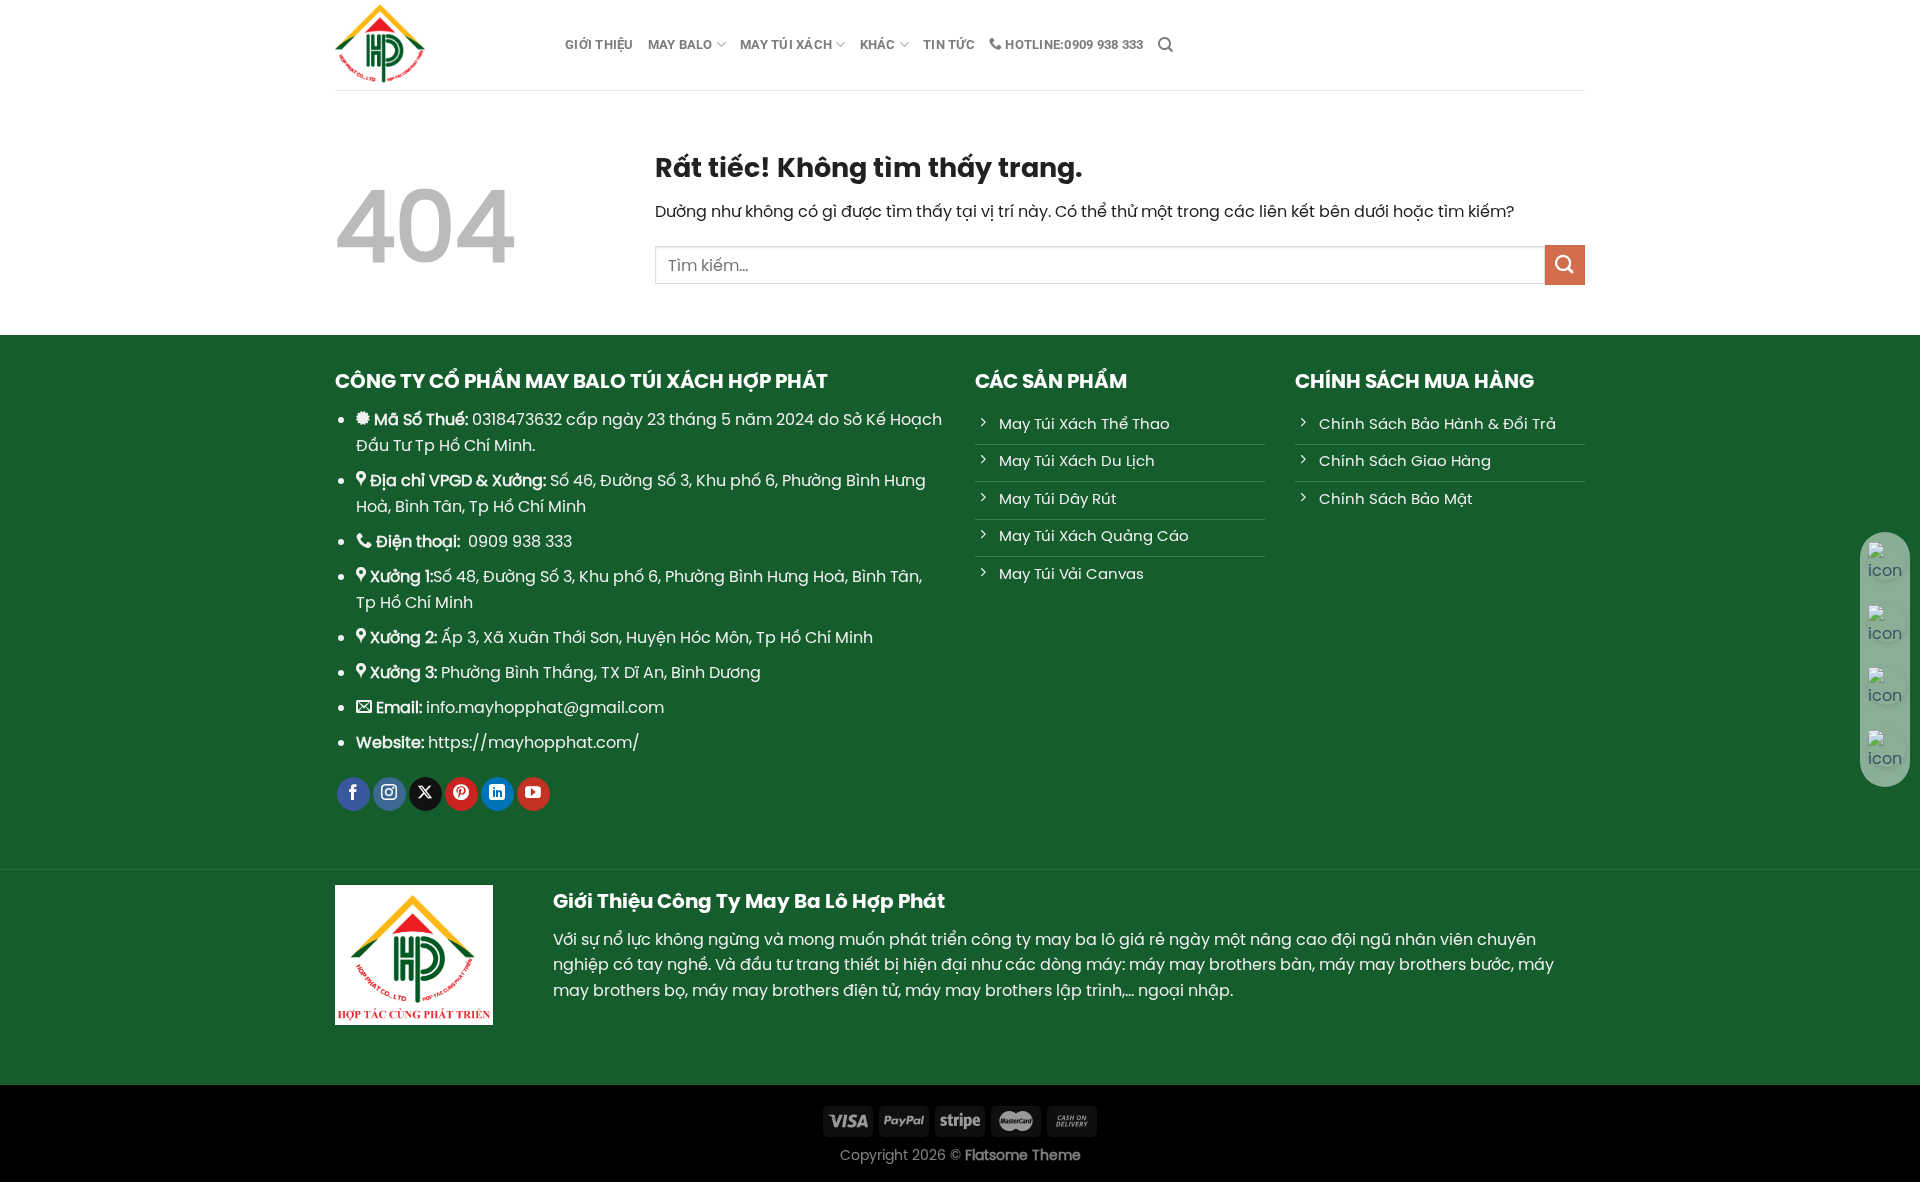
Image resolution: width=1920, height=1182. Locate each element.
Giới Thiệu (599, 44)
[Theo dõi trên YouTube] (533, 794)
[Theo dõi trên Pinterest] (461, 794)
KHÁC (878, 44)
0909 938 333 (1072, 44)
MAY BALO (680, 44)
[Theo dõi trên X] (425, 794)
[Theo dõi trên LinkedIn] (497, 794)
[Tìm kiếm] (1165, 45)
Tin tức (949, 44)
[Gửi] (1565, 264)
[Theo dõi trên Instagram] (389, 794)
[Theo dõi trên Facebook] (353, 794)
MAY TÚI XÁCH (786, 44)
